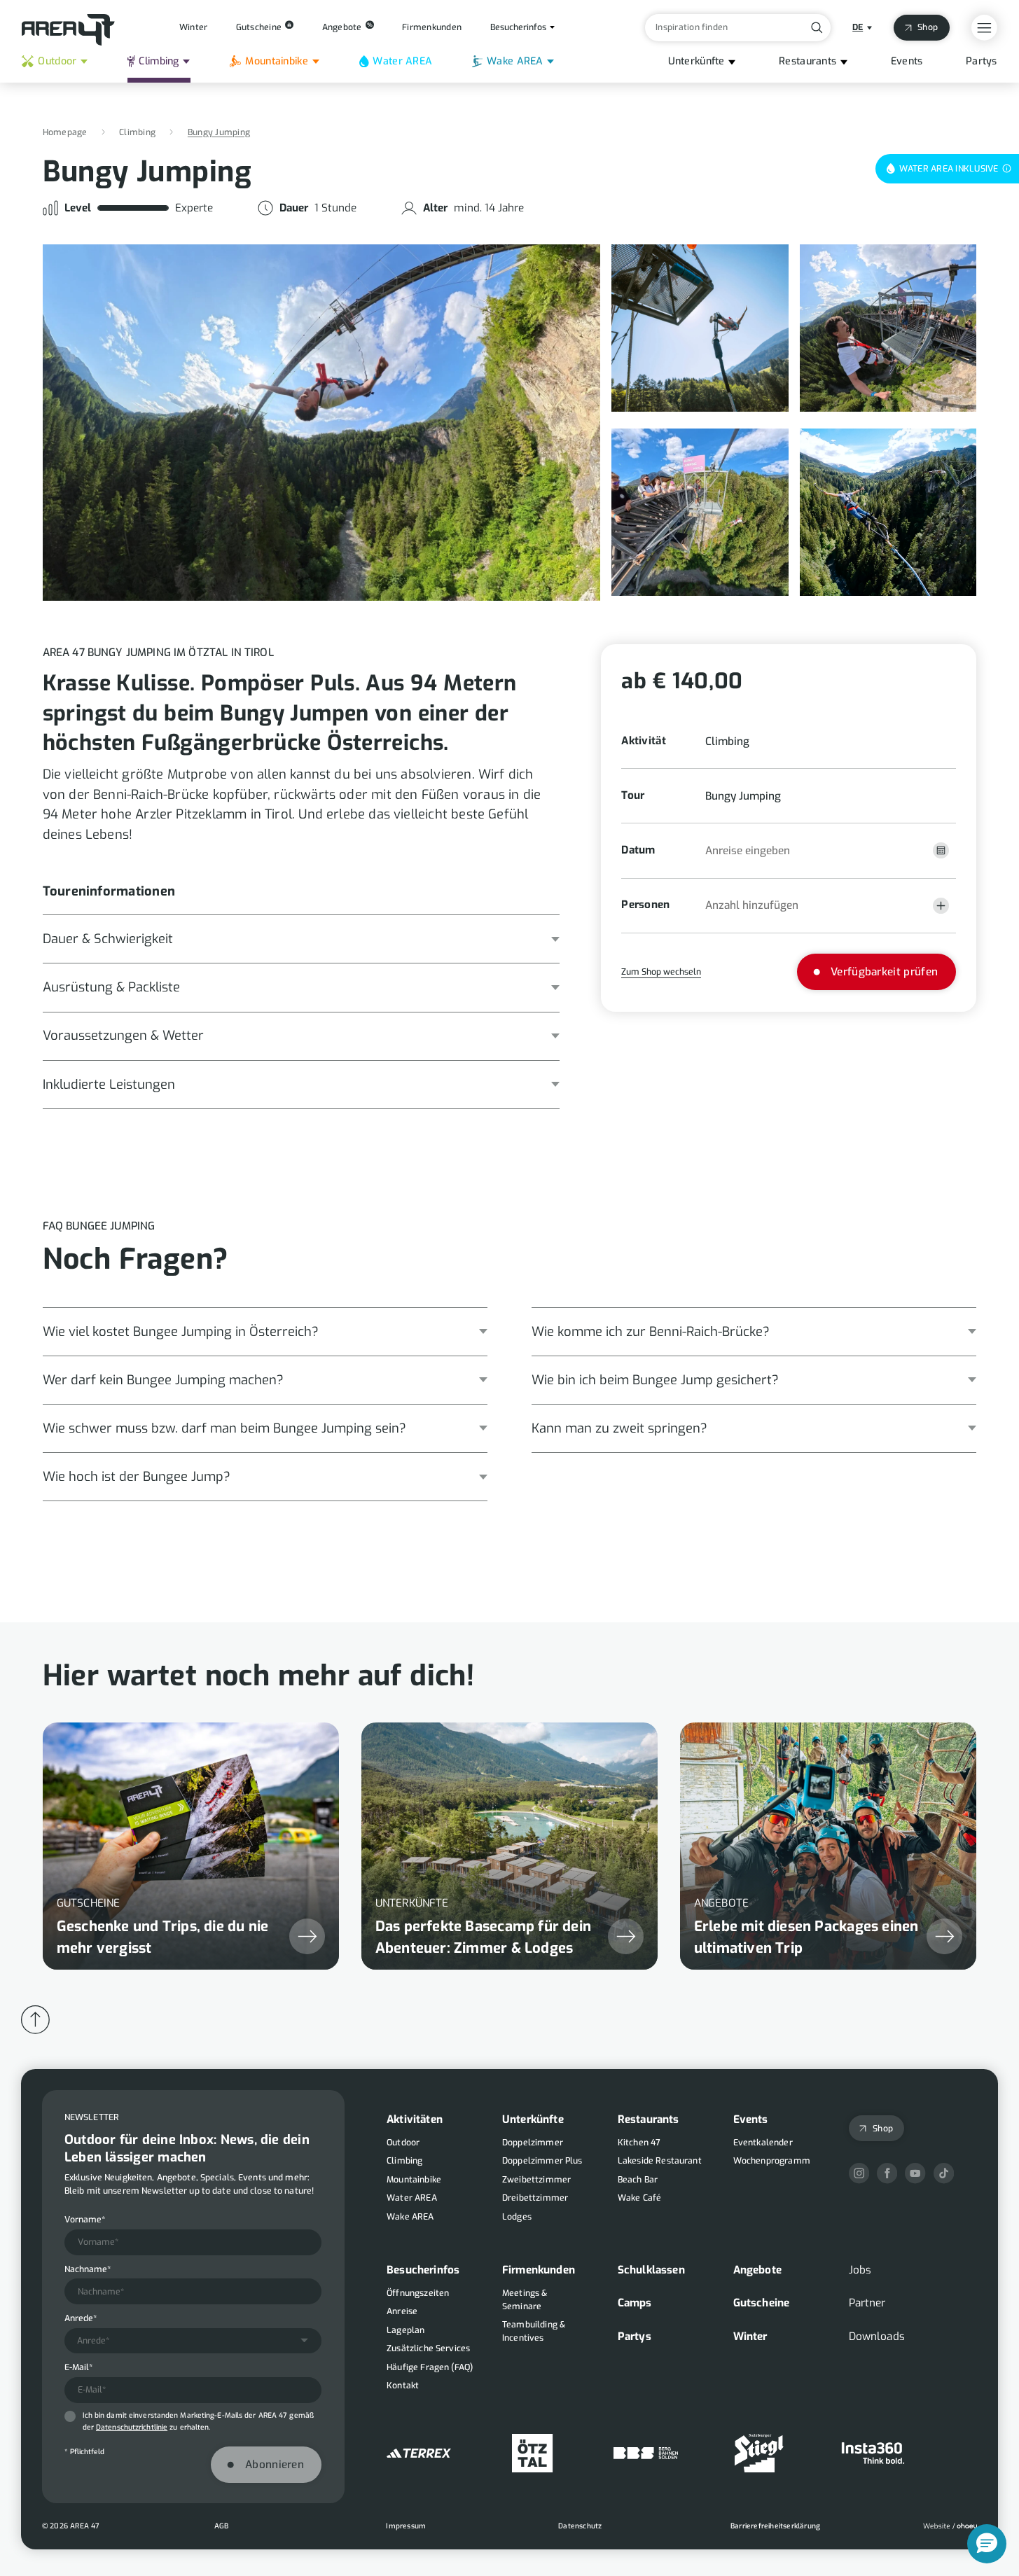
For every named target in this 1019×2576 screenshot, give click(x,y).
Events (907, 61)
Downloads (877, 2337)
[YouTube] (915, 2173)
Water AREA (402, 61)
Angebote (757, 2270)
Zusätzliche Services (428, 2348)
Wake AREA (515, 61)
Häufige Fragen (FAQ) (430, 2367)
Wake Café (639, 2198)
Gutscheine (762, 2303)
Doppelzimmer (533, 2143)
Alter (435, 208)
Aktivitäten (415, 2119)
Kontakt (403, 2386)
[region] (510, 1832)
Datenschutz (580, 2526)
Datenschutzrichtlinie (132, 2427)
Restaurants (807, 61)
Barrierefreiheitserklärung (775, 2526)
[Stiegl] (759, 2453)
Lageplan (405, 2330)
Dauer (294, 208)
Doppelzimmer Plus (542, 2161)
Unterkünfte (696, 61)
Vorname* (85, 2220)
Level (78, 208)
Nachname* (88, 2269)
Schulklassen (651, 2270)
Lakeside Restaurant (660, 2161)
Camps (635, 2303)
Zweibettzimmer (536, 2180)
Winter (750, 2337)
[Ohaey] (950, 2526)
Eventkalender (763, 2143)
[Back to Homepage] (68, 30)
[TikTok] (944, 2173)
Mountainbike (276, 61)
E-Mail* (78, 2367)
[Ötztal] (532, 2453)
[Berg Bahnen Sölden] (646, 2453)
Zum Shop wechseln (661, 972)
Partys (982, 61)
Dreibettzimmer (535, 2198)
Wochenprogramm (772, 2161)
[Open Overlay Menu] (984, 28)
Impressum (406, 2526)
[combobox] (193, 2341)
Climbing (159, 61)
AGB (222, 2526)
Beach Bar (638, 2180)
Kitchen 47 (639, 2143)
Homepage (65, 132)
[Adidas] (419, 2453)
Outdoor (57, 61)
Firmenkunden (539, 2270)
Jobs (860, 2270)
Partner (867, 2303)
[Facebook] (887, 2173)
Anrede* (81, 2318)
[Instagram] (859, 2173)
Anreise (402, 2311)
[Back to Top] (35, 2020)
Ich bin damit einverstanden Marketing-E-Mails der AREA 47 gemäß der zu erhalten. (198, 2421)
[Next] (716, 1177)
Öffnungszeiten (418, 2293)
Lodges (517, 2217)
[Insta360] (873, 2453)
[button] (789, 850)
